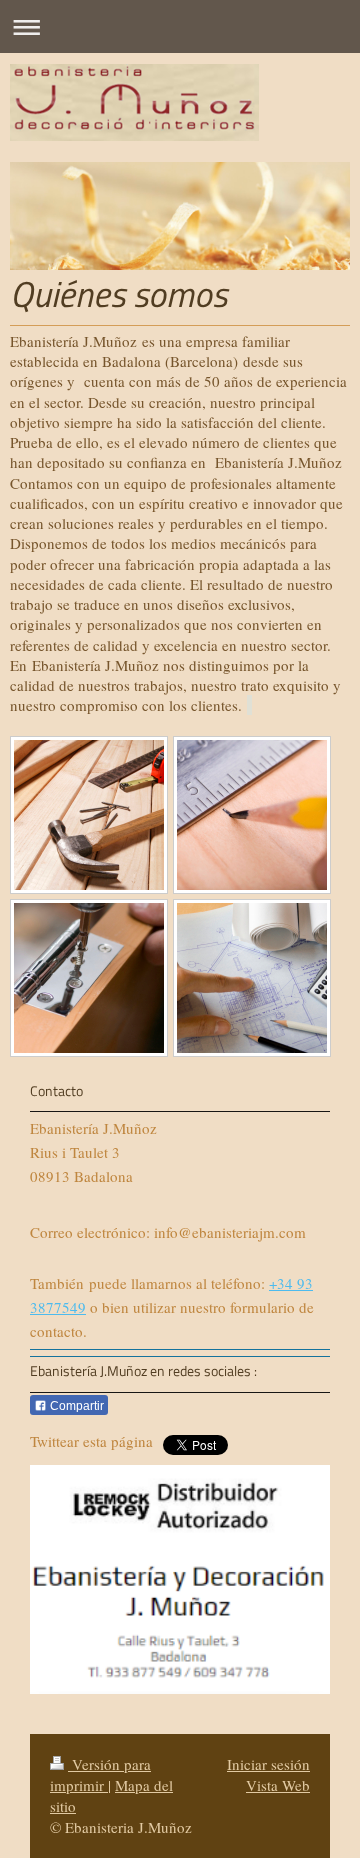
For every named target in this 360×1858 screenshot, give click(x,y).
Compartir (75, 1406)
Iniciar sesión (268, 1764)
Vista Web (278, 1785)
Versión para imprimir (100, 1774)
